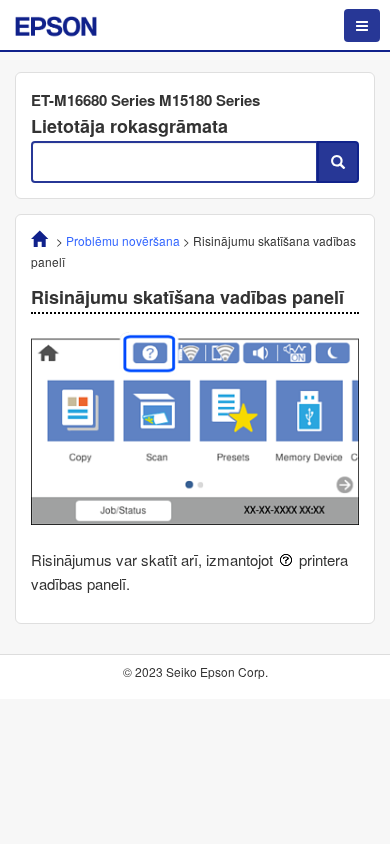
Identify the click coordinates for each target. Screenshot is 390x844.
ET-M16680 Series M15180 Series (145, 100)
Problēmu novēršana (123, 240)
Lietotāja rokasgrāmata (129, 126)
